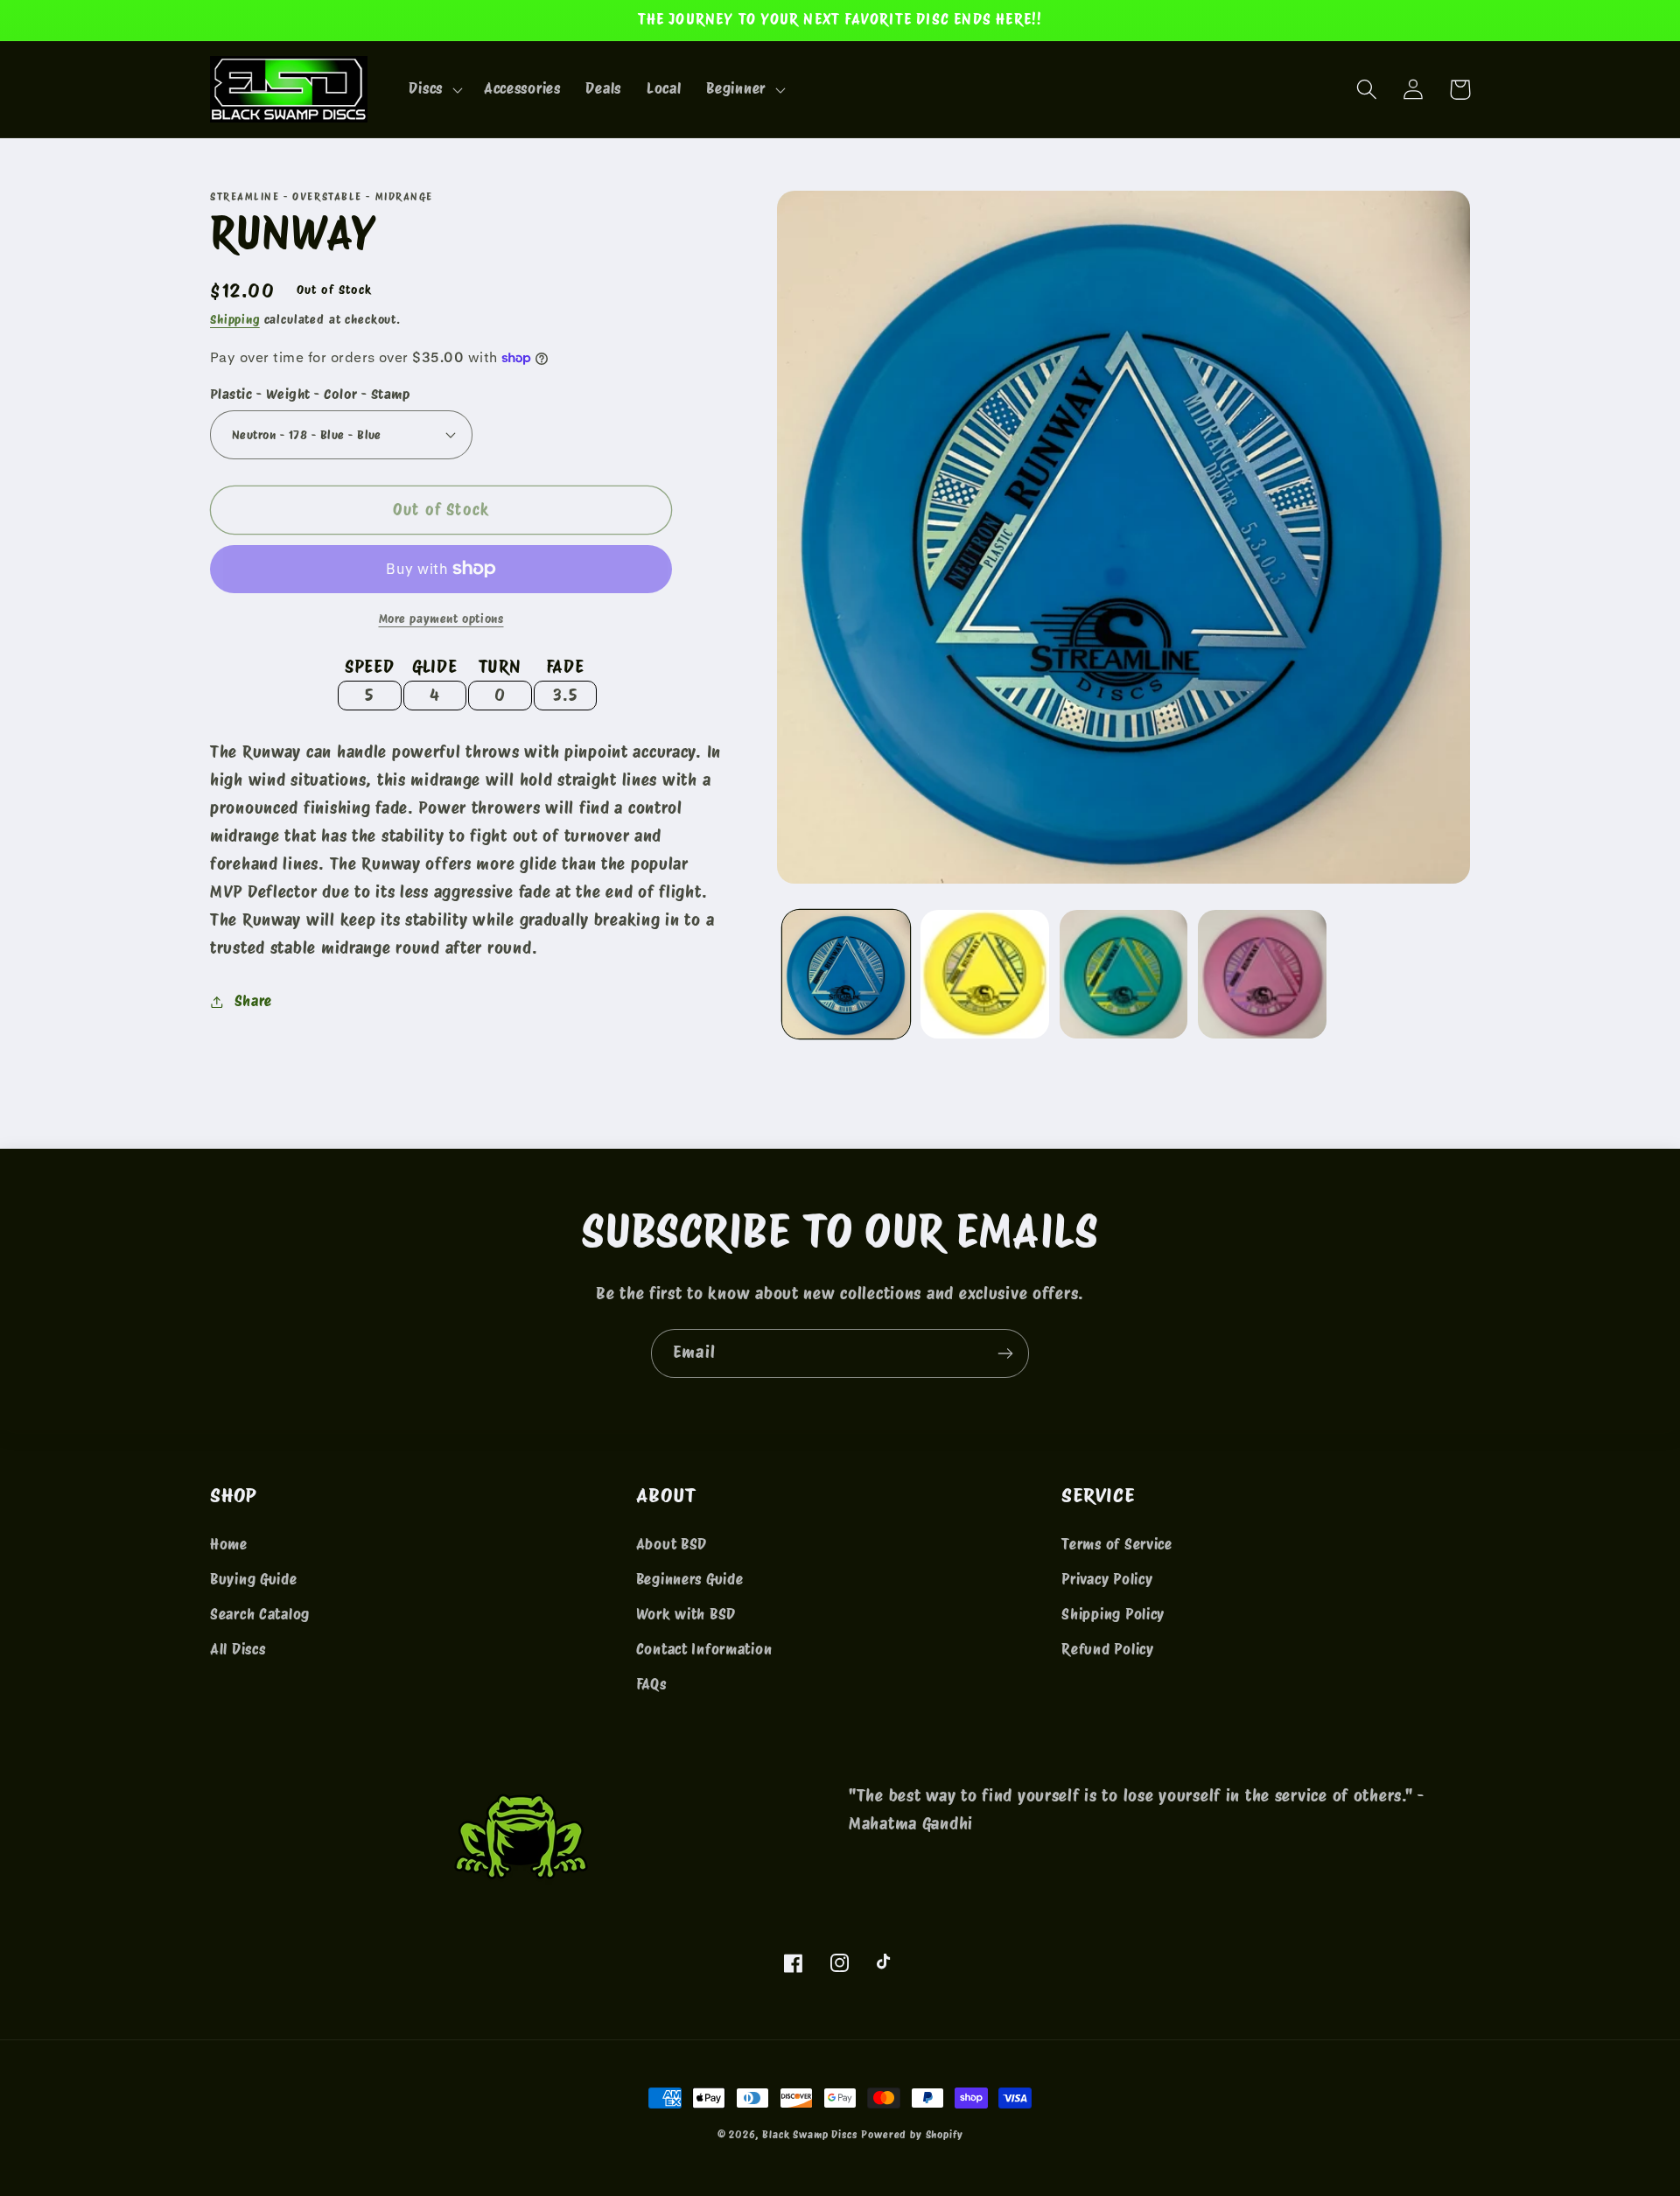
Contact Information (704, 1649)
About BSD (672, 1544)
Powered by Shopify (912, 2134)
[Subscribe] (1005, 1353)
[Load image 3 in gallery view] (1123, 974)
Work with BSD (686, 1614)
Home (229, 1544)
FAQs (651, 1684)
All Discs (238, 1649)
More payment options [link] (441, 618)
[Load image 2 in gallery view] (984, 974)
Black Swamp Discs (809, 2134)
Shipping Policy (1113, 1614)
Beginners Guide (690, 1579)
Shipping (235, 319)
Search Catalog (260, 1614)
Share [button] (253, 1001)
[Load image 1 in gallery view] (846, 974)
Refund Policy (1107, 1649)
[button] (434, 89)
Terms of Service (1117, 1544)
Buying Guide (254, 1579)
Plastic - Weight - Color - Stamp (310, 394)
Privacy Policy (1107, 1579)
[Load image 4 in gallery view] (1262, 974)
